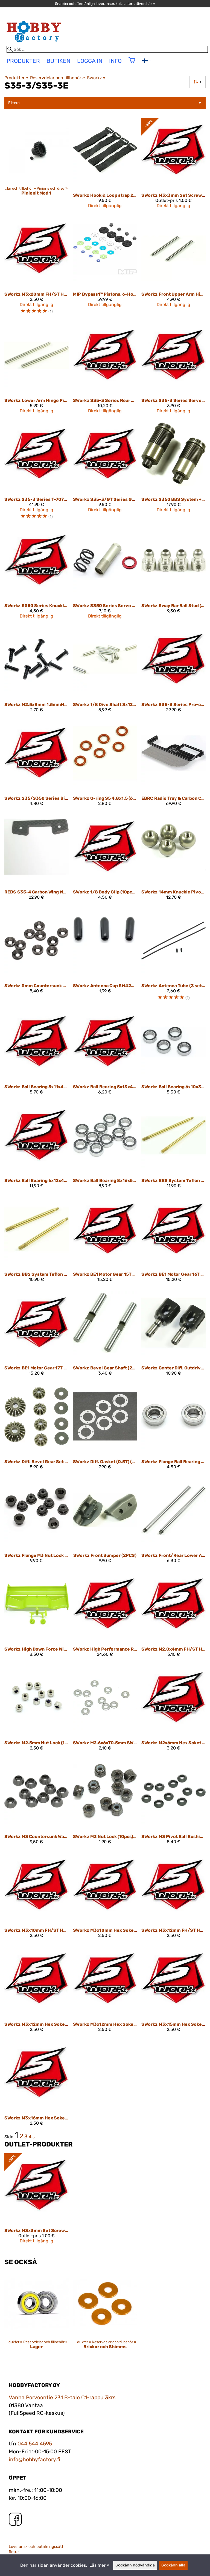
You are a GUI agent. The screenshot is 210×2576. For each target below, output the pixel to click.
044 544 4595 (35, 2444)
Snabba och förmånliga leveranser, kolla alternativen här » (105, 4)
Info (115, 61)
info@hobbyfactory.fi (34, 2459)
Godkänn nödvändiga (135, 2565)
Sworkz (96, 78)
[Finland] (146, 61)
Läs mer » (99, 2565)
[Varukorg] (132, 64)
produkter (23, 61)
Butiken (58, 61)
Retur (14, 2552)
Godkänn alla (173, 2565)
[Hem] (34, 43)
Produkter (16, 78)
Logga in (90, 61)
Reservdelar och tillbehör (57, 78)
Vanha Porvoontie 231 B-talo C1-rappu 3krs (62, 2397)
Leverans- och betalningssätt (36, 2547)
